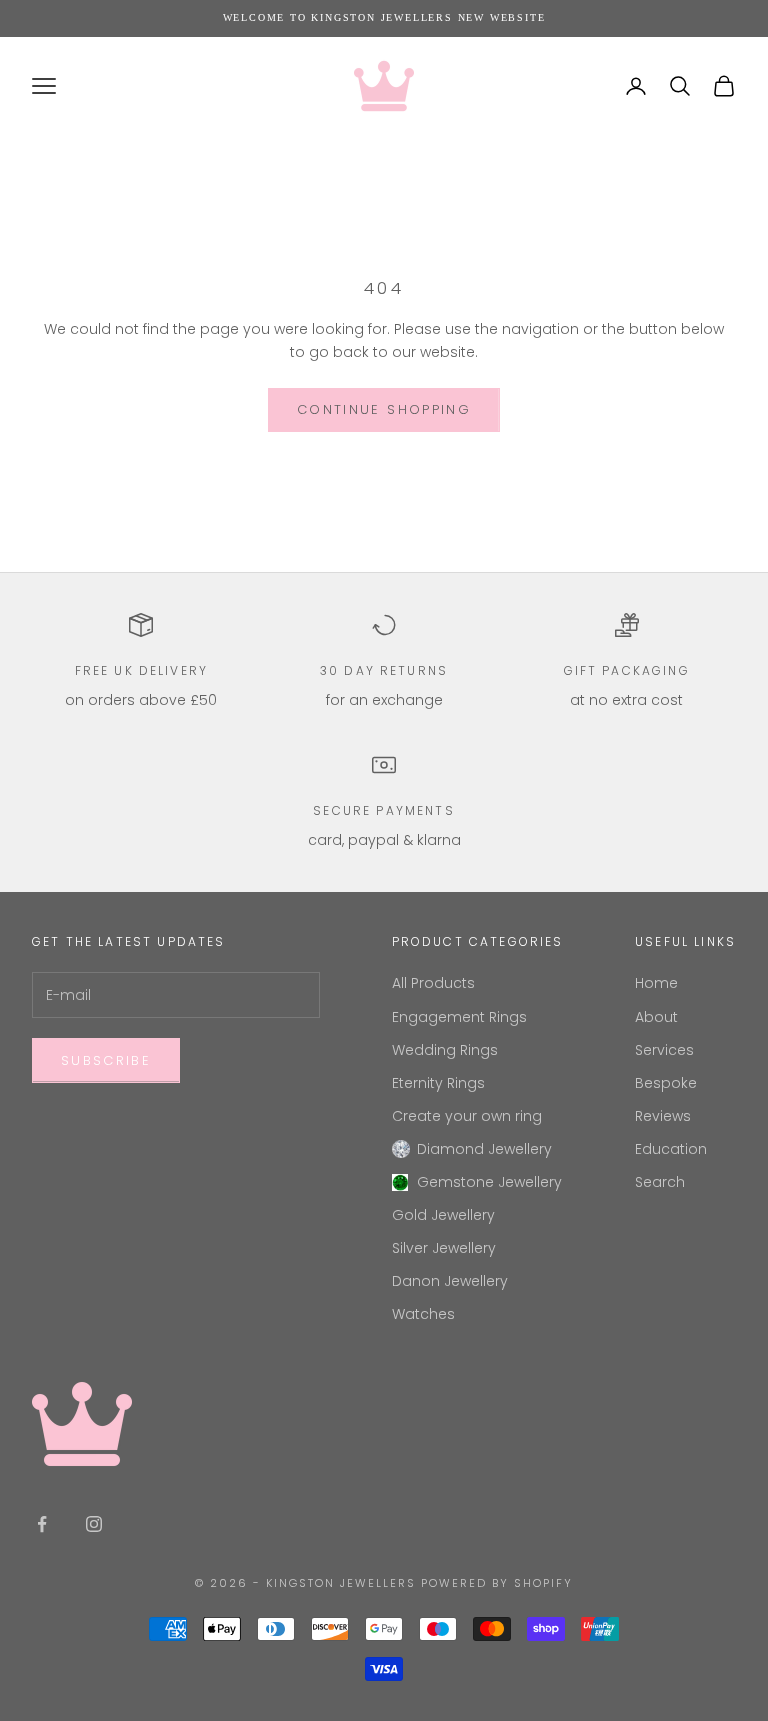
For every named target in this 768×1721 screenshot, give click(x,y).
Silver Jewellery (444, 1248)
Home (656, 983)
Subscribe (106, 1060)
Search (660, 1182)
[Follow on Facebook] (42, 1524)
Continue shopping (384, 409)
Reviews (663, 1116)
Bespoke (666, 1083)
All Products (433, 983)
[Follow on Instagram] (94, 1524)
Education (671, 1149)
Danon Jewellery (450, 1281)
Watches (423, 1314)
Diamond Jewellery (484, 1149)
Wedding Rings (445, 1050)
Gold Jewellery (443, 1215)
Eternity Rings (438, 1083)
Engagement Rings (459, 1017)
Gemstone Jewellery (489, 1182)
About (656, 1017)
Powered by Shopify (497, 1583)
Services (664, 1050)
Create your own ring (467, 1116)
